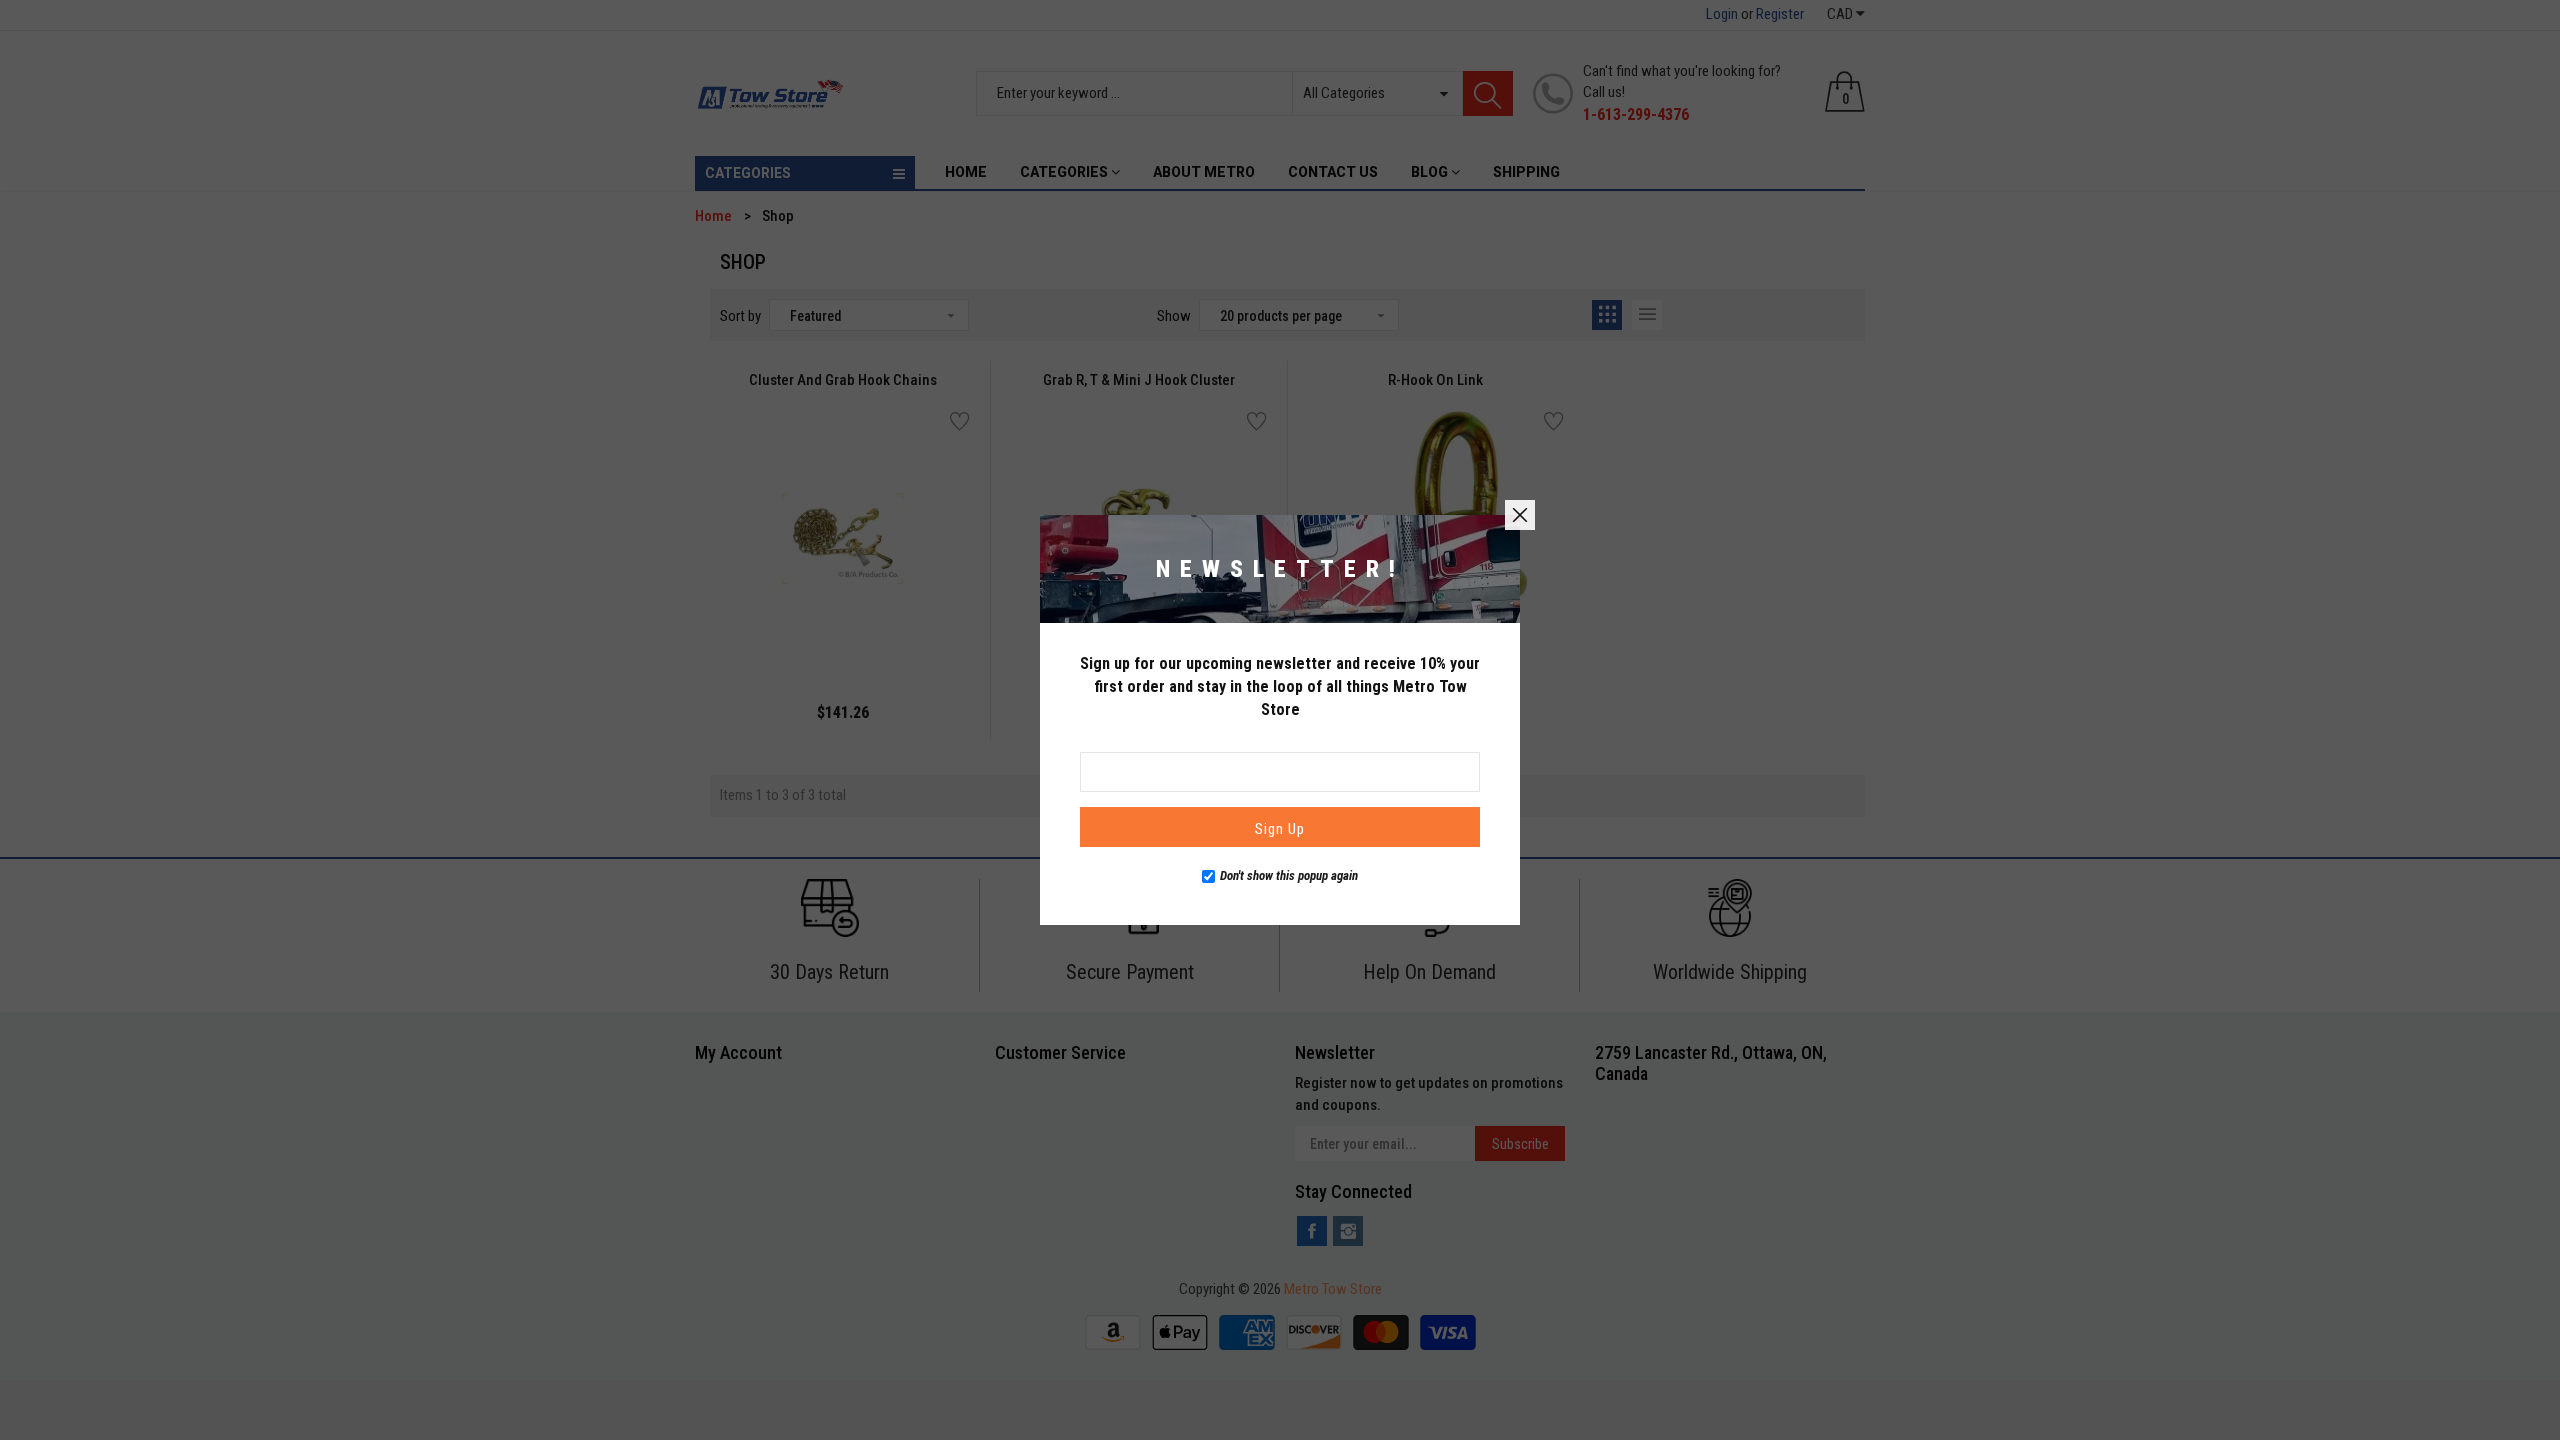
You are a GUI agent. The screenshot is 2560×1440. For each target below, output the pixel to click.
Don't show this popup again (1289, 875)
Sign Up (1280, 829)
